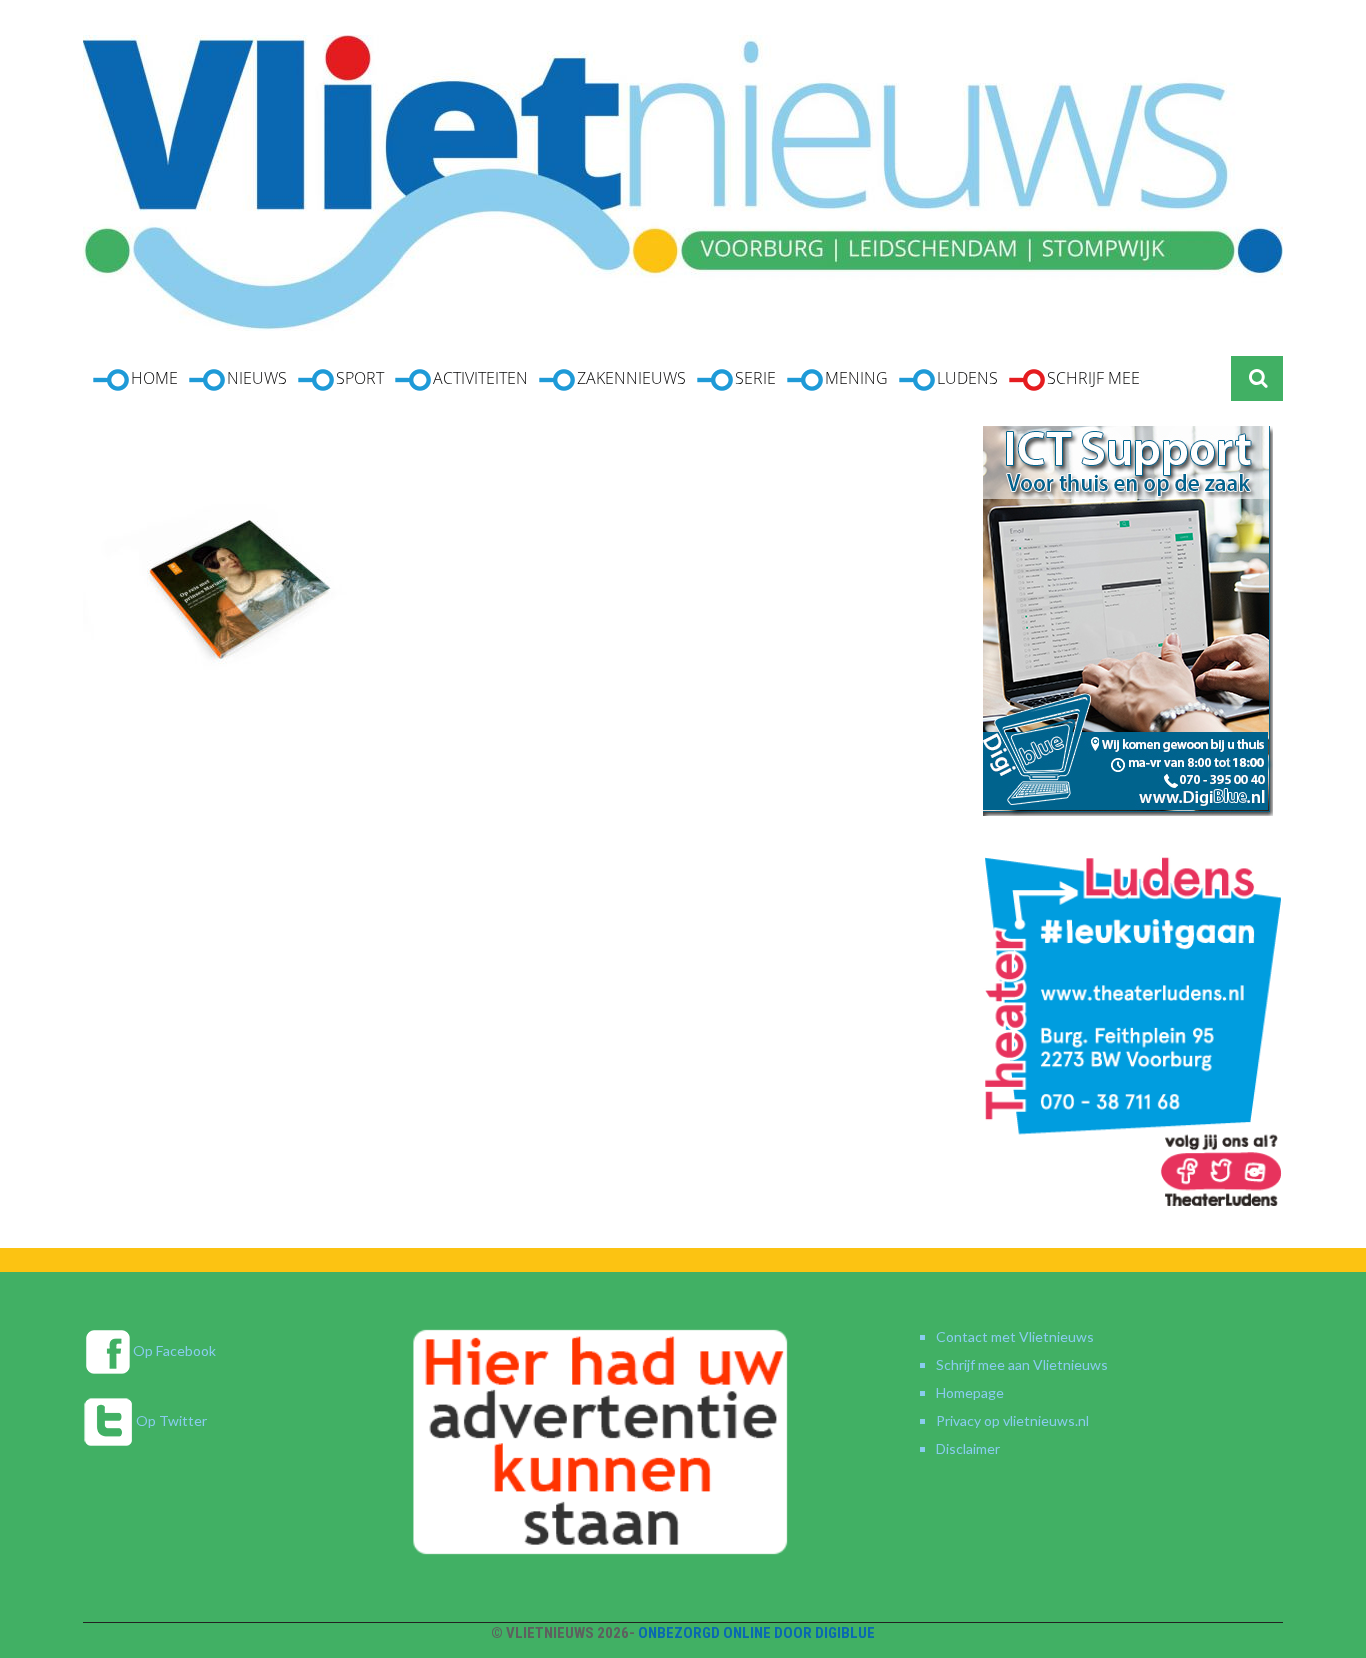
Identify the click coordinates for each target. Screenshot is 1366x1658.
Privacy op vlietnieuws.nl (1012, 1420)
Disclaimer (968, 1448)
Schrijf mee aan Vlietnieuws (1022, 1364)
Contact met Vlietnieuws (1015, 1336)
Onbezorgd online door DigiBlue (756, 1633)
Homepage (970, 1392)
